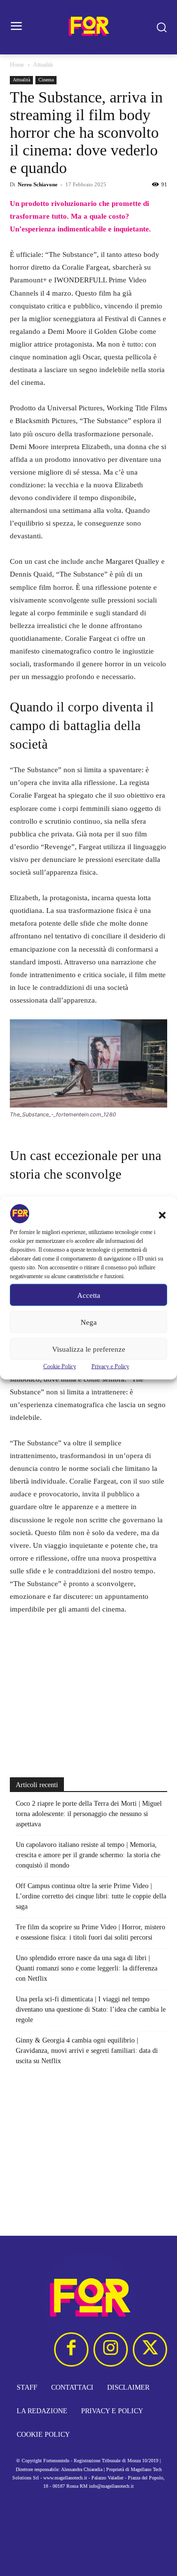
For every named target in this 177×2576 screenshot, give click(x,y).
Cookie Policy (60, 1366)
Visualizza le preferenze (89, 1349)
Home (17, 65)
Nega (89, 1322)
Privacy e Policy (110, 1366)
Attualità (43, 65)
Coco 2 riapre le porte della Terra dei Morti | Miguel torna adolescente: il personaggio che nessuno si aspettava (89, 1814)
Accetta (89, 1295)
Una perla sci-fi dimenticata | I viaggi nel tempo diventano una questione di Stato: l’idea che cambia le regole (91, 2009)
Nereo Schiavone (38, 184)
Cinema (46, 80)
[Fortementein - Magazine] (88, 27)
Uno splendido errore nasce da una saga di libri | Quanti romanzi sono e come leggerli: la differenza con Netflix (87, 1968)
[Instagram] (111, 2349)
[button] (162, 1215)
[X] (150, 2349)
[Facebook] (71, 2349)
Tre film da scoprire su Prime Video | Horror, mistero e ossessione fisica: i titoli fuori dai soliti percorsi (90, 1932)
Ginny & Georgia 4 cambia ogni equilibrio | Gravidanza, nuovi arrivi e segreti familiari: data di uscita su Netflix (87, 2051)
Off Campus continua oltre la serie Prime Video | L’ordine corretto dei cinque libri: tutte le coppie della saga (91, 1896)
